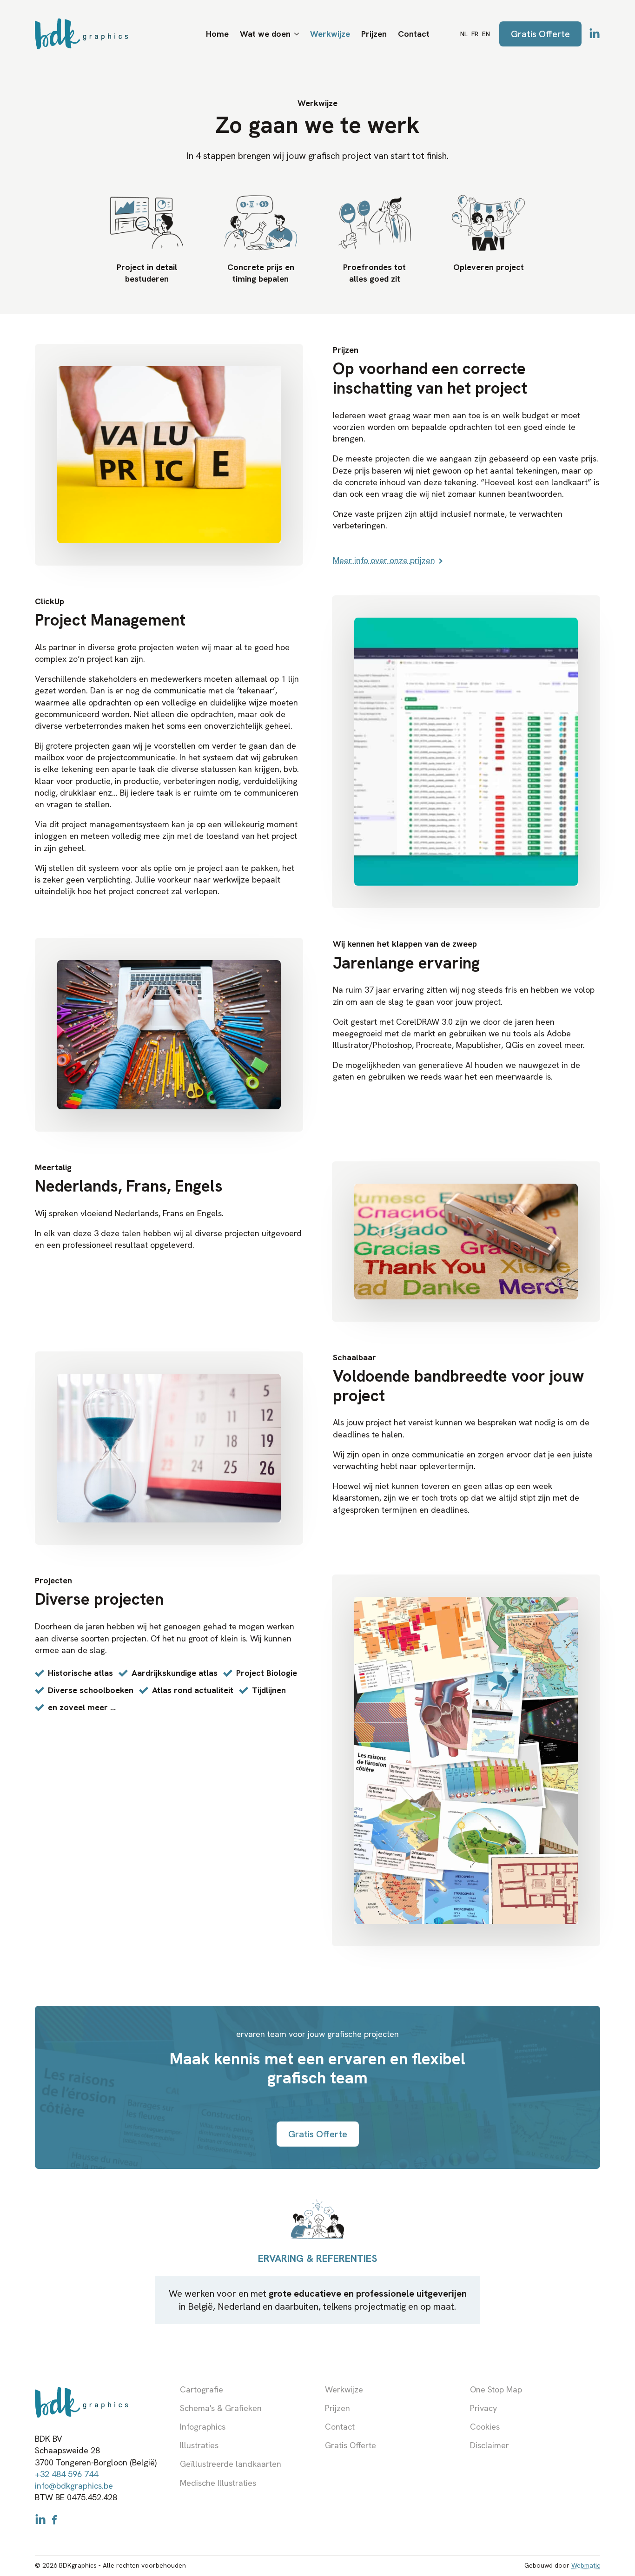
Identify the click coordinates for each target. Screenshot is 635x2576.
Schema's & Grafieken (221, 2408)
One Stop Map (496, 2389)
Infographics (203, 2427)
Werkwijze (330, 34)
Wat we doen (265, 34)
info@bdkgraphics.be (74, 2486)
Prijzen (374, 34)
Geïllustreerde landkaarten (231, 2464)
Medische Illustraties (218, 2483)
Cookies (485, 2427)
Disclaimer (489, 2445)
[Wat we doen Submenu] (298, 34)
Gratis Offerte (351, 2445)
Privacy (483, 2408)
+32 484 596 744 (66, 2474)
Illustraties (199, 2445)
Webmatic (586, 2565)
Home (217, 34)
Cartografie (202, 2389)
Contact (414, 34)
